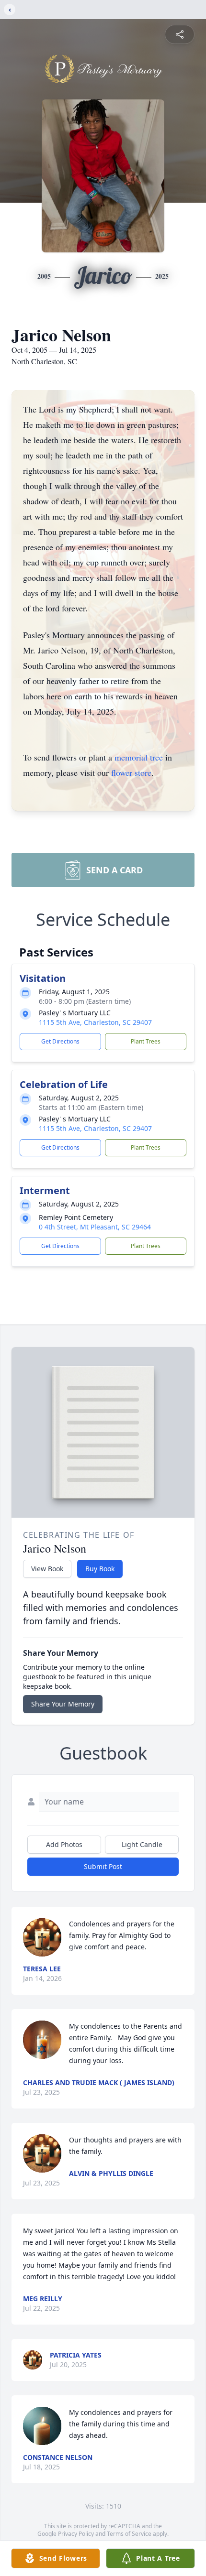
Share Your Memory (63, 1704)
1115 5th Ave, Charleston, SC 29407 (95, 1022)
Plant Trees (146, 1041)
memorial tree (139, 757)
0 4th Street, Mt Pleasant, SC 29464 (95, 1227)
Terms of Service (129, 2534)
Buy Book (100, 1569)
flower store (131, 772)
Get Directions (60, 1041)
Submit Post (103, 1866)
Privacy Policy (76, 2534)
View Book (47, 1569)
